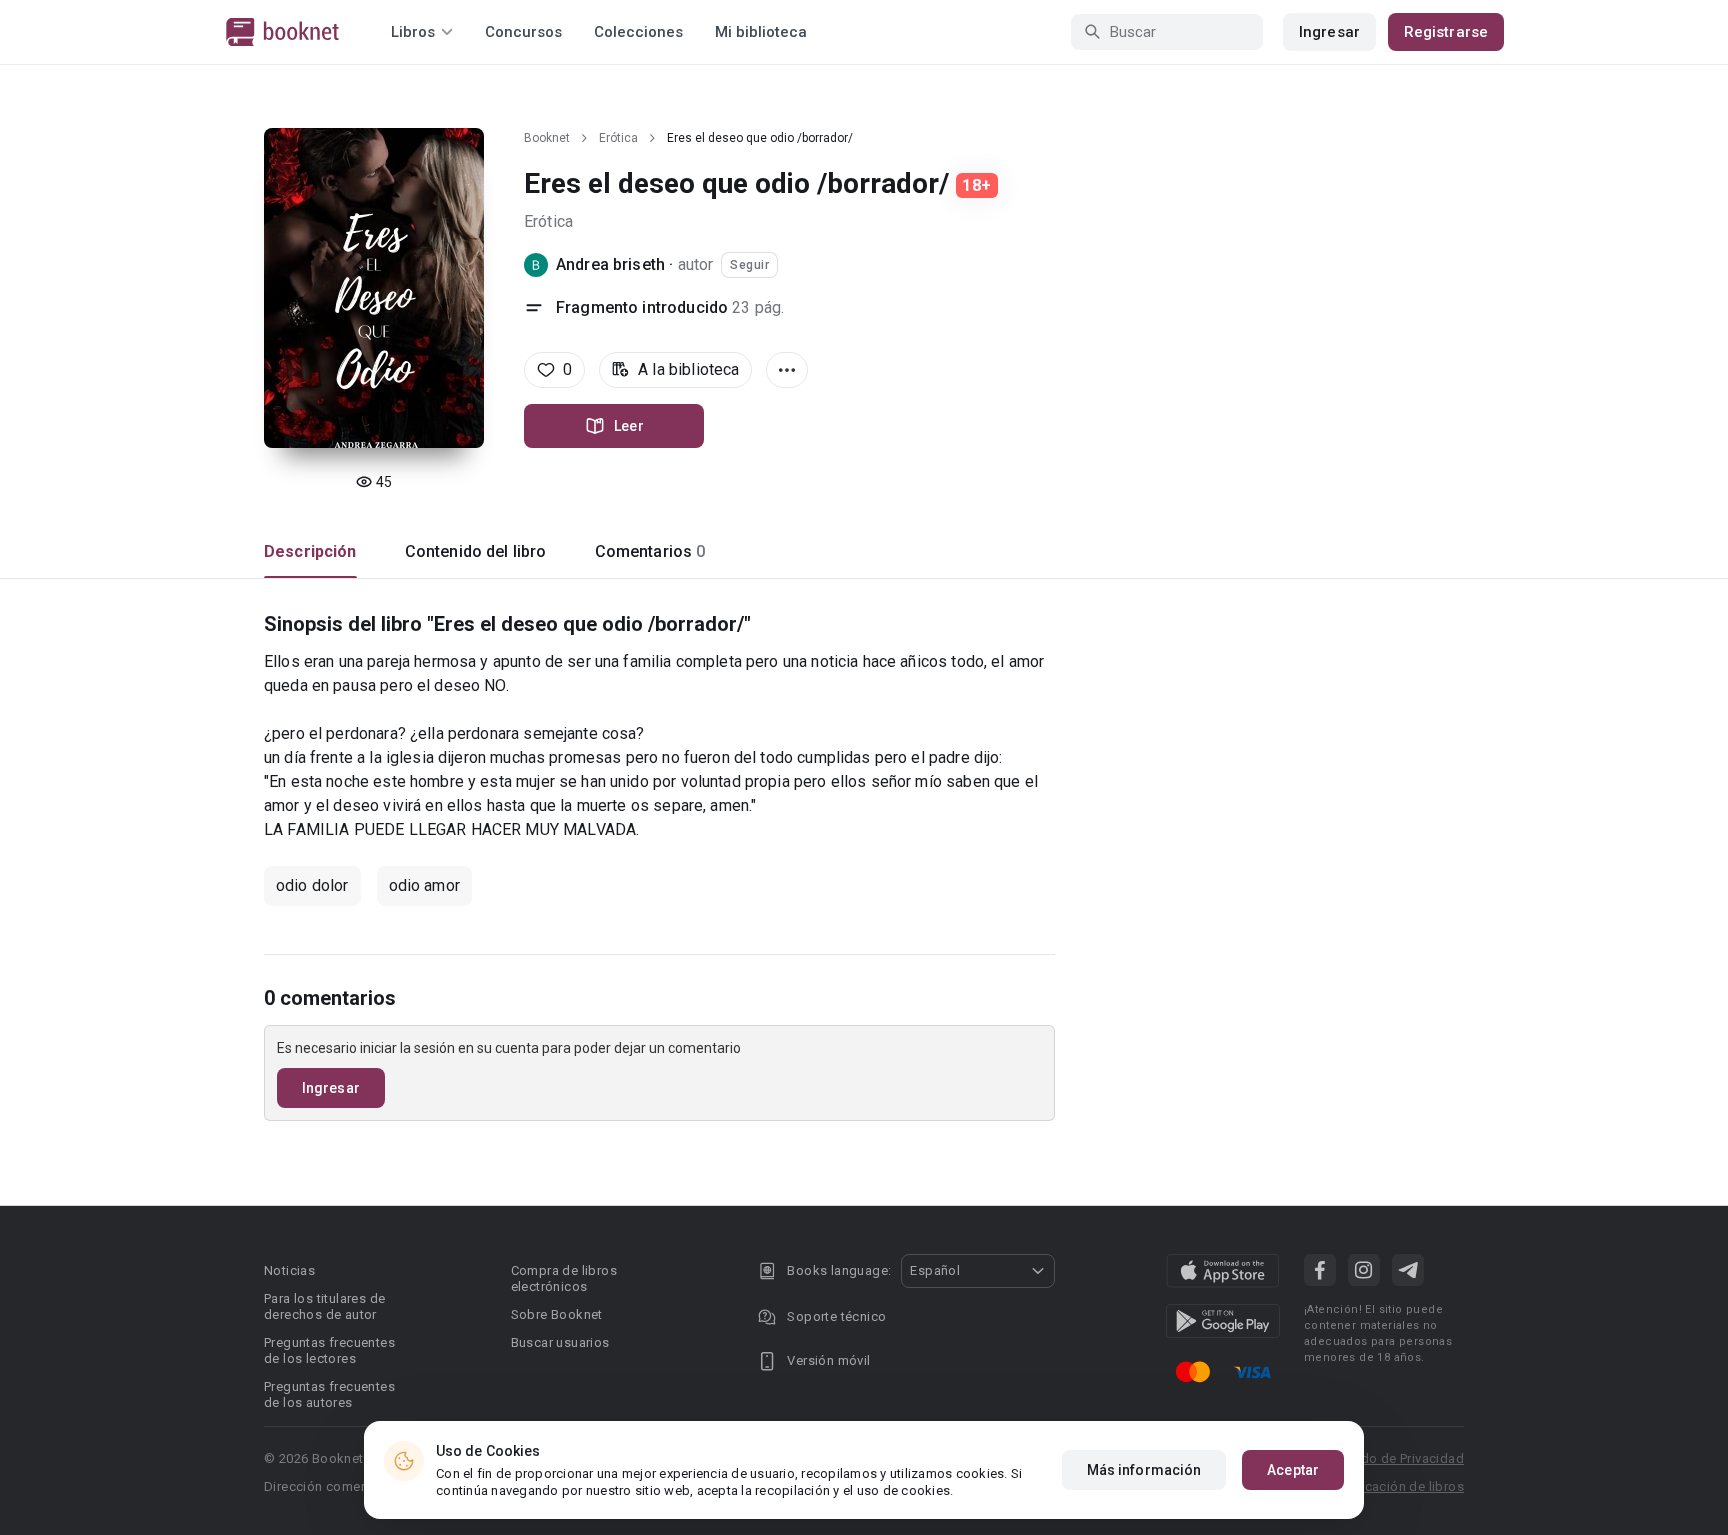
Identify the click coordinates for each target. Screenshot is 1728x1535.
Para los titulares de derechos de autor (324, 1306)
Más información (1144, 1470)
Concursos (523, 32)
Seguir (749, 265)
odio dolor (312, 885)
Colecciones (638, 32)
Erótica (618, 138)
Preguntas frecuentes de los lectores (329, 1350)
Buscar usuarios (560, 1342)
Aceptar (1293, 1470)
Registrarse (1446, 32)
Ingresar (1329, 32)
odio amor (424, 885)
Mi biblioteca (761, 32)
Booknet (547, 138)
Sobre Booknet (557, 1314)
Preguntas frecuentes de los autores (329, 1394)
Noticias (289, 1270)
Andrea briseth (610, 264)
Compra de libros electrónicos (564, 1278)
